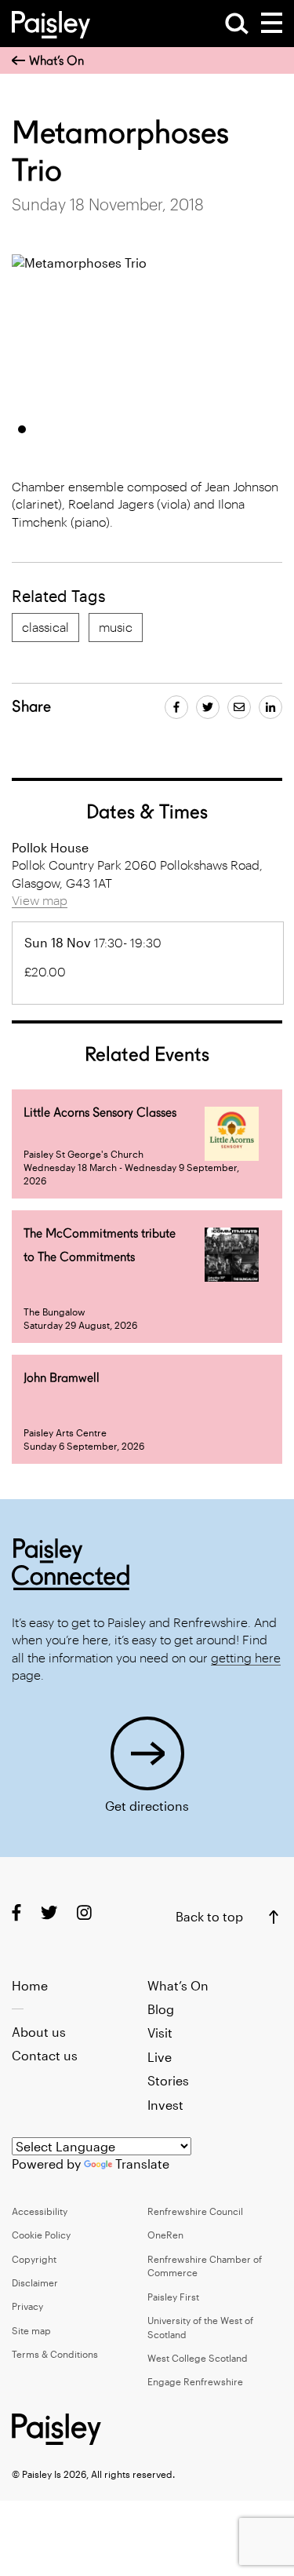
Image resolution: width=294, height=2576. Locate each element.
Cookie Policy (41, 2235)
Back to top (209, 1916)
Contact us (45, 2055)
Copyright (34, 2259)
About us (39, 2032)
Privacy (27, 2306)
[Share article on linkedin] (270, 707)
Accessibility (40, 2211)
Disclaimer (35, 2282)
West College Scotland (198, 2358)
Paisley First (173, 2297)
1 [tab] (22, 429)
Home (30, 1985)
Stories (168, 2080)
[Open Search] (237, 24)
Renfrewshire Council (195, 2211)
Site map (31, 2330)
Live (160, 2057)
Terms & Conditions (55, 2354)
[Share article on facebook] (176, 707)
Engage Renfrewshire (195, 2381)
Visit (160, 2032)
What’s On (56, 61)
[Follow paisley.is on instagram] (84, 1912)
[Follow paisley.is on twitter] (49, 1912)
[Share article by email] (239, 707)
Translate (142, 2164)
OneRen (165, 2235)
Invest (165, 2105)
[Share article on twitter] (208, 707)
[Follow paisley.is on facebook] (16, 1912)
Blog (161, 2009)
